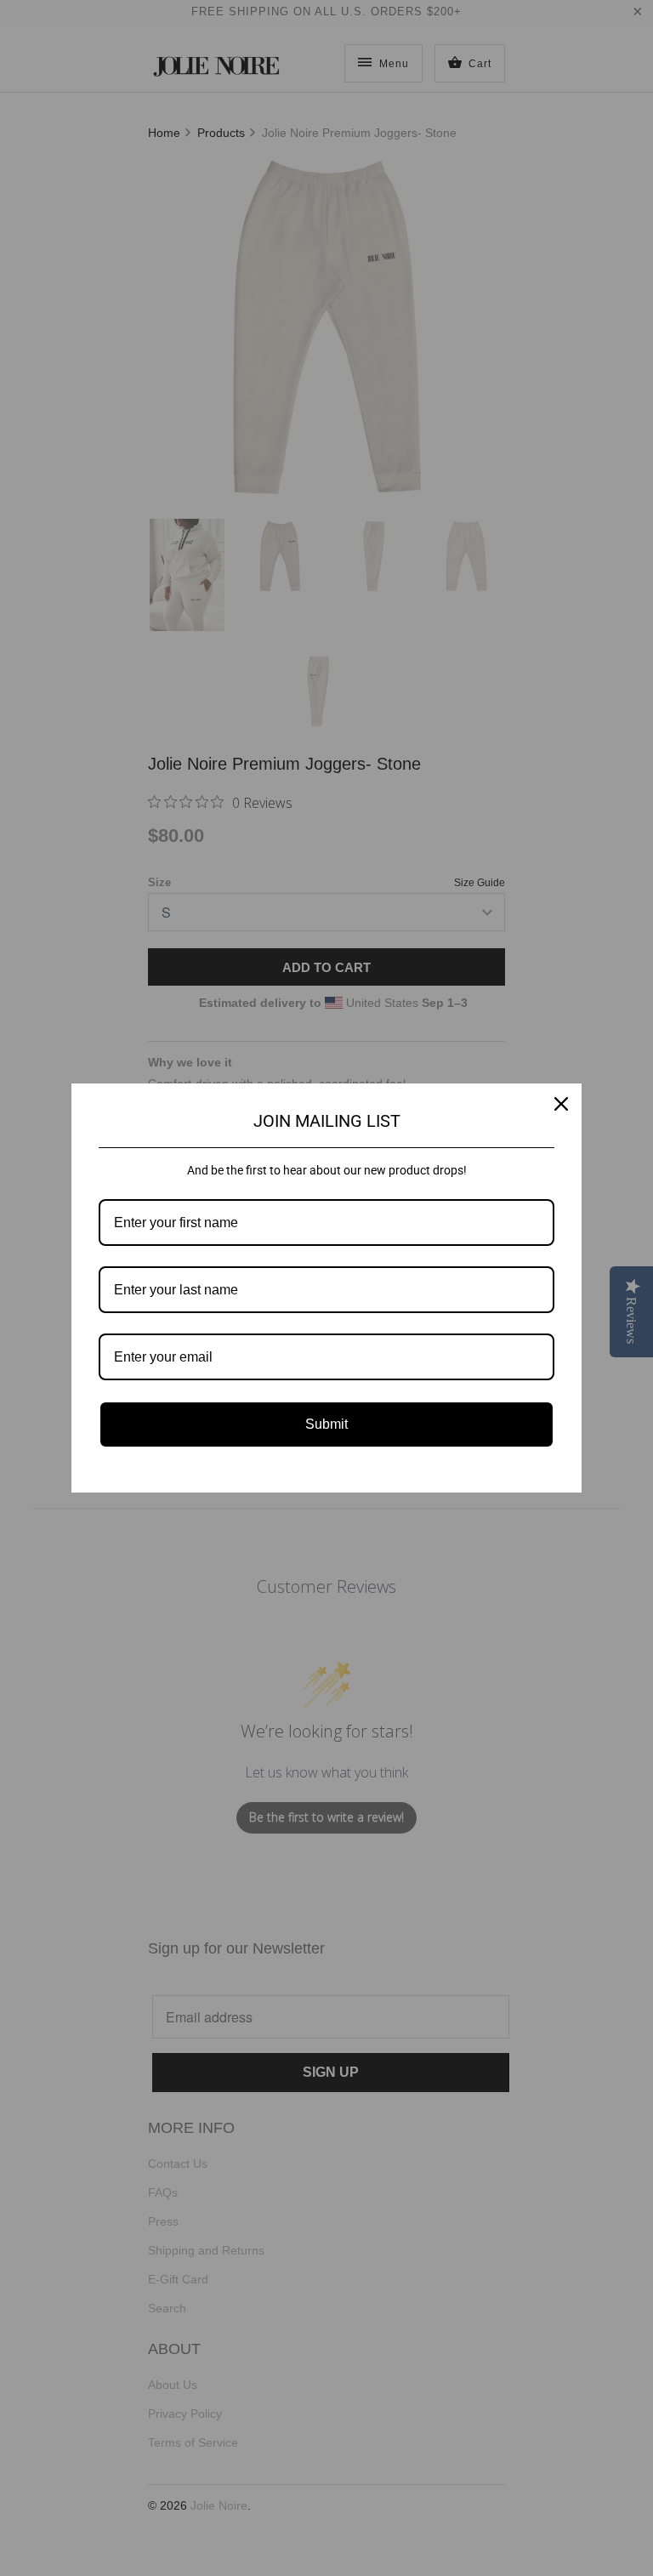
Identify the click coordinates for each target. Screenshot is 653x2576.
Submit (326, 1424)
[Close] (561, 1104)
